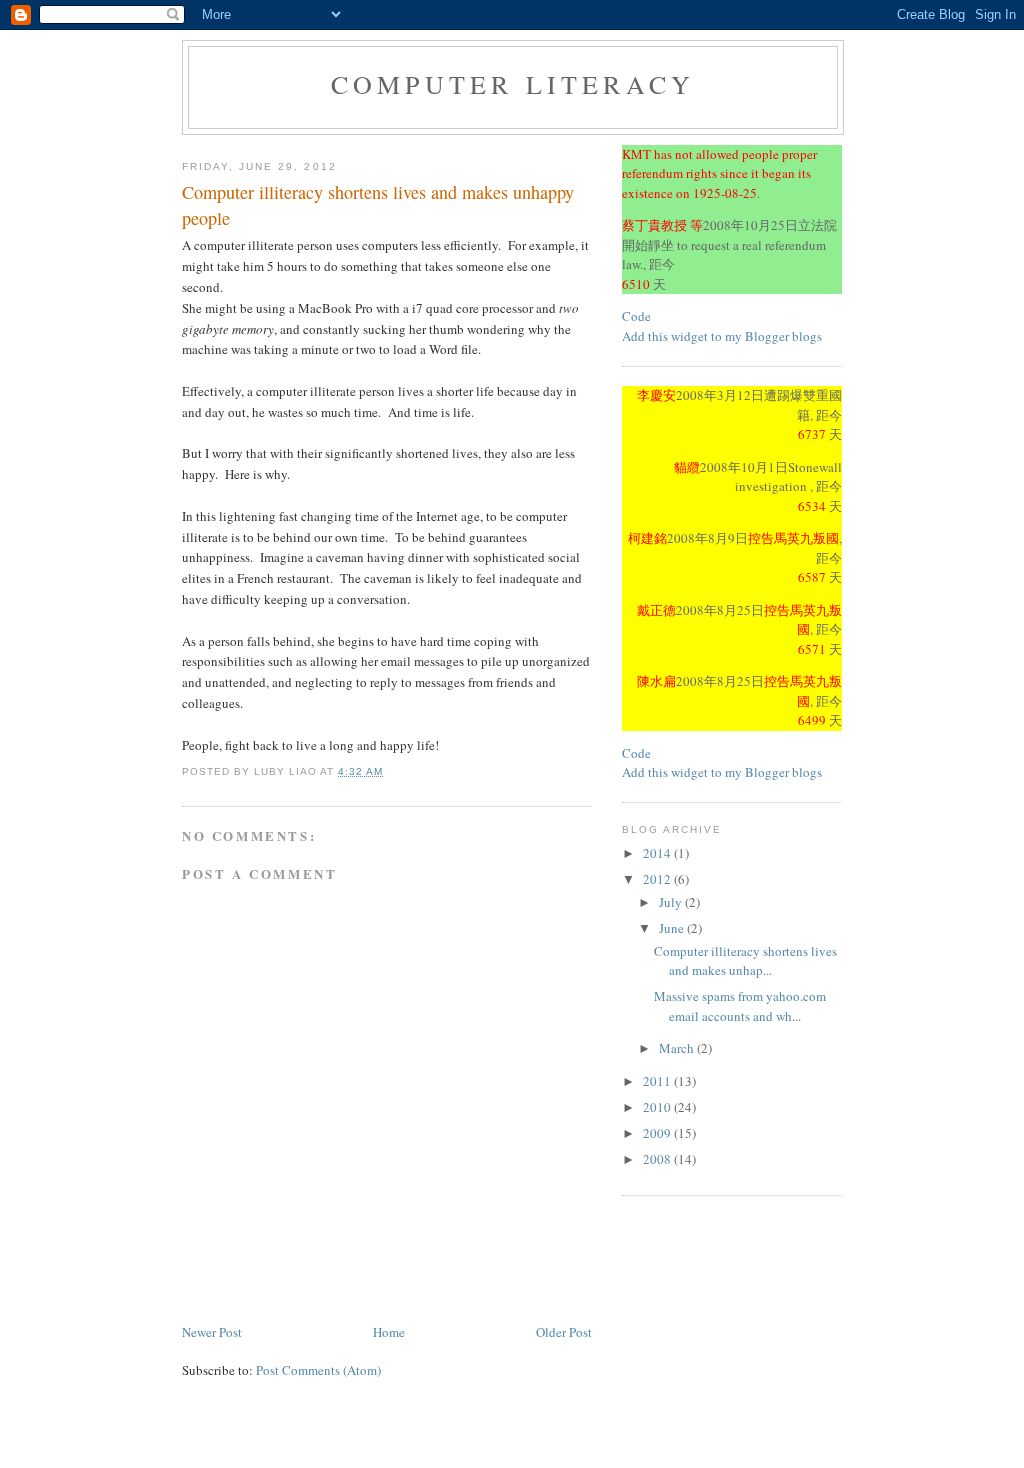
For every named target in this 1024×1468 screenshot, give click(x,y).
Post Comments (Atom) (318, 1370)
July (672, 902)
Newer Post (212, 1332)
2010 (658, 1107)
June (673, 928)
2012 (658, 879)
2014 (658, 853)
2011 (658, 1081)
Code (636, 316)
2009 (658, 1133)
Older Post (564, 1332)
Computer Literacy (513, 84)
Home (389, 1332)
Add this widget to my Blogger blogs (722, 336)
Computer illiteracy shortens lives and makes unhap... (745, 961)
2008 (658, 1159)
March (678, 1048)
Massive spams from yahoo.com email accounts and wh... (740, 1006)
